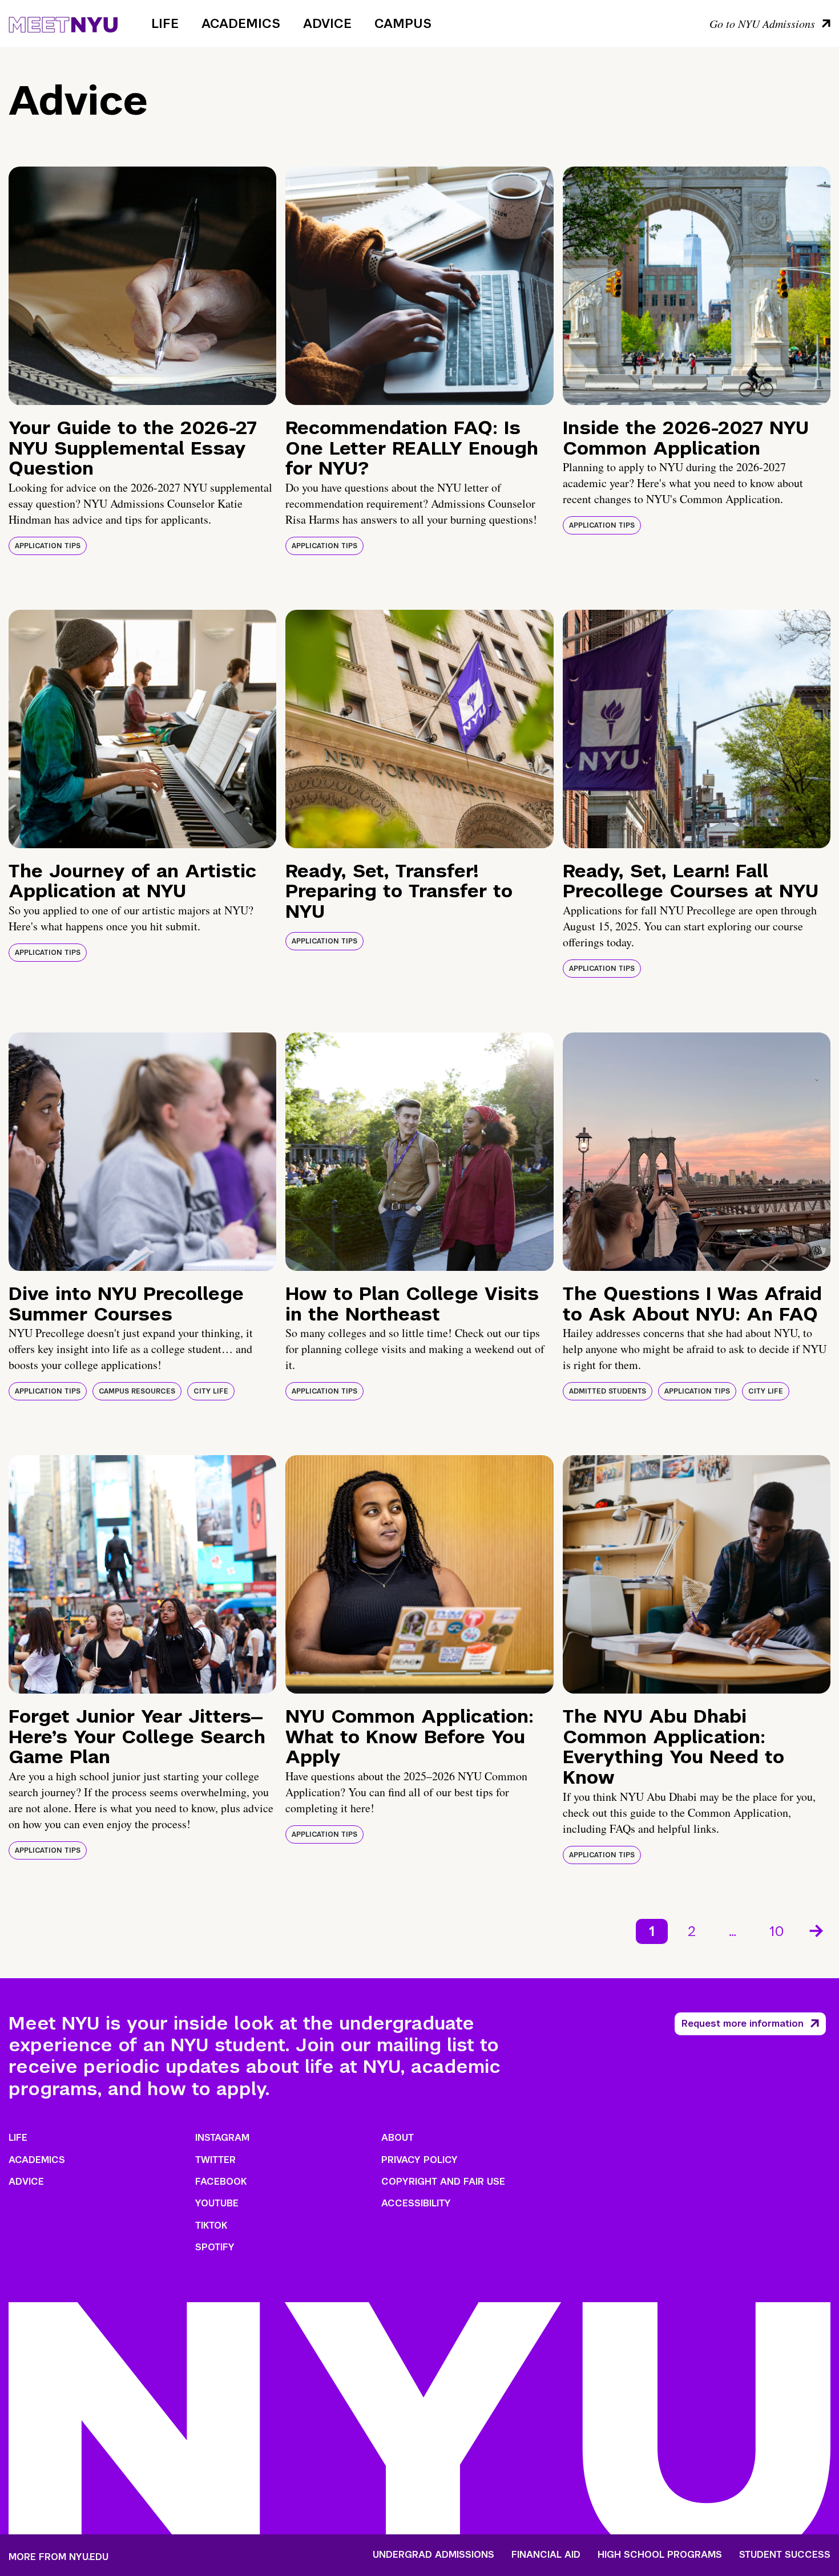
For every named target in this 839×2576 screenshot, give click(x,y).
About (398, 2138)
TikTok (211, 2225)
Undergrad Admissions (433, 2555)
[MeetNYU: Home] (63, 23)
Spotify (215, 2247)
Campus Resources (137, 1391)
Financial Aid (546, 2555)
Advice (327, 23)
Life (165, 23)
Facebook (221, 2182)
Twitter (215, 2160)
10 (777, 1931)
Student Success (785, 2555)
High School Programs (660, 2555)
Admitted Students (608, 1391)
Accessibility (416, 2203)
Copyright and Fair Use (443, 2182)
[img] (142, 286)
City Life (211, 1391)
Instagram (222, 2138)
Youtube (217, 2203)
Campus (403, 23)
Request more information (743, 2024)
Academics (241, 23)
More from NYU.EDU (59, 2557)
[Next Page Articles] (817, 1930)
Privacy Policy (419, 2160)
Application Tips (48, 546)
